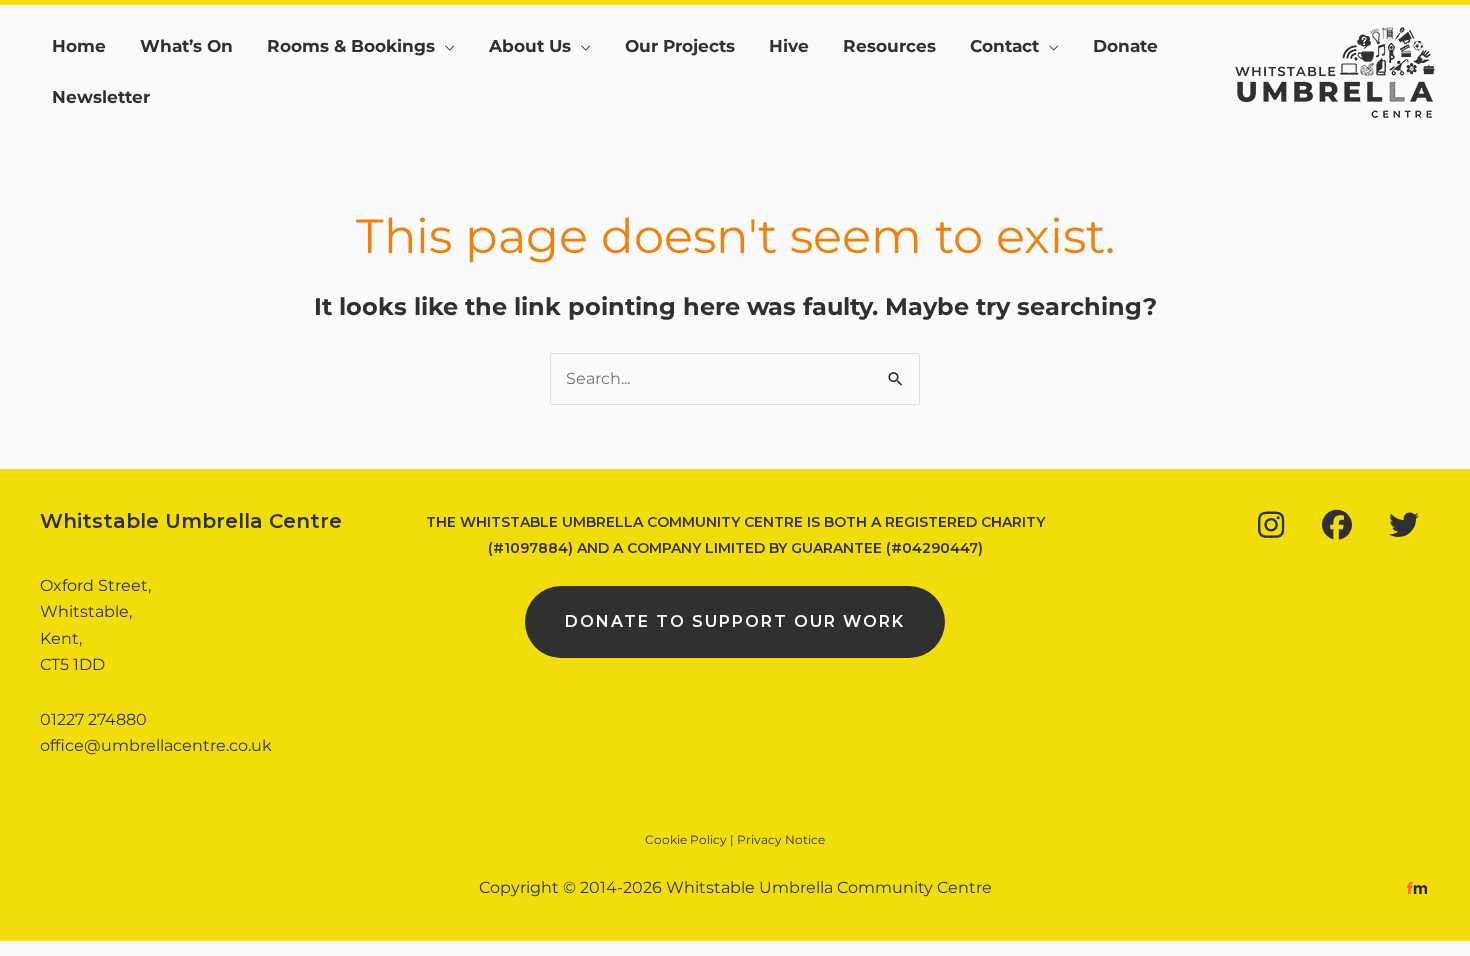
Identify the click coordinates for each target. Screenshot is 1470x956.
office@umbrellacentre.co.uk (156, 745)
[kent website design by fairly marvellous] (1417, 887)
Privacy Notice (781, 839)
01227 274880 (93, 719)
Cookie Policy (686, 839)
